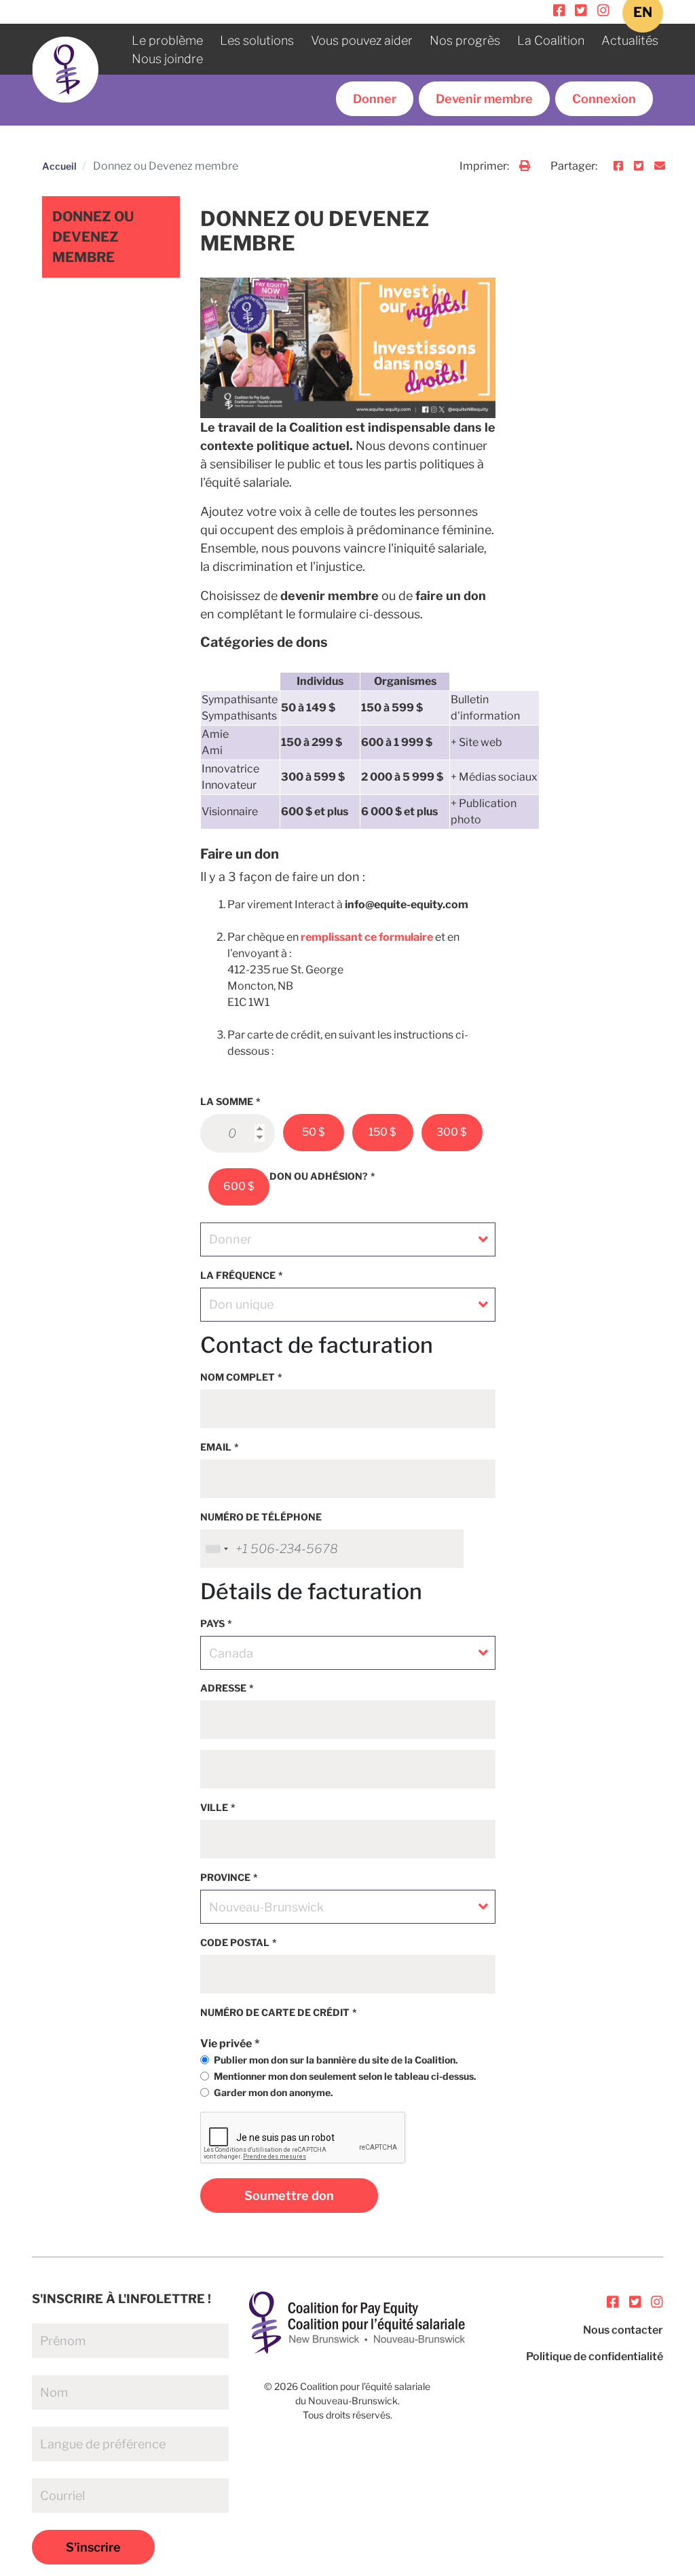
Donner (375, 99)
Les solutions (257, 40)
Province (225, 1877)
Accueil (59, 166)
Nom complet (238, 1377)
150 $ (382, 1132)
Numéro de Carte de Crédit (275, 2012)
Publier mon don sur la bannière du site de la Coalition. (336, 2060)
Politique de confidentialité (595, 2356)
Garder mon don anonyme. (274, 2092)
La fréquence (238, 1275)
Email (216, 1447)
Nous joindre (167, 59)
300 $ (452, 1132)
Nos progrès (465, 40)
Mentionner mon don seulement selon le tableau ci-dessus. (345, 2076)
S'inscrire (93, 2547)
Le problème (167, 40)
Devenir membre (484, 99)
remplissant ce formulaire (367, 937)
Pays (212, 1623)
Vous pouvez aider (362, 40)
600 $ (239, 1186)
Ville (214, 1807)
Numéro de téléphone (261, 1517)
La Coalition (551, 40)
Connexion (604, 99)
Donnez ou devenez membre (93, 237)
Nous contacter (623, 2330)
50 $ (314, 1132)
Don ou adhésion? (319, 1176)
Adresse (223, 1688)
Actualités (630, 40)
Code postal (235, 1942)
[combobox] (217, 1549)
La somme (227, 1101)
